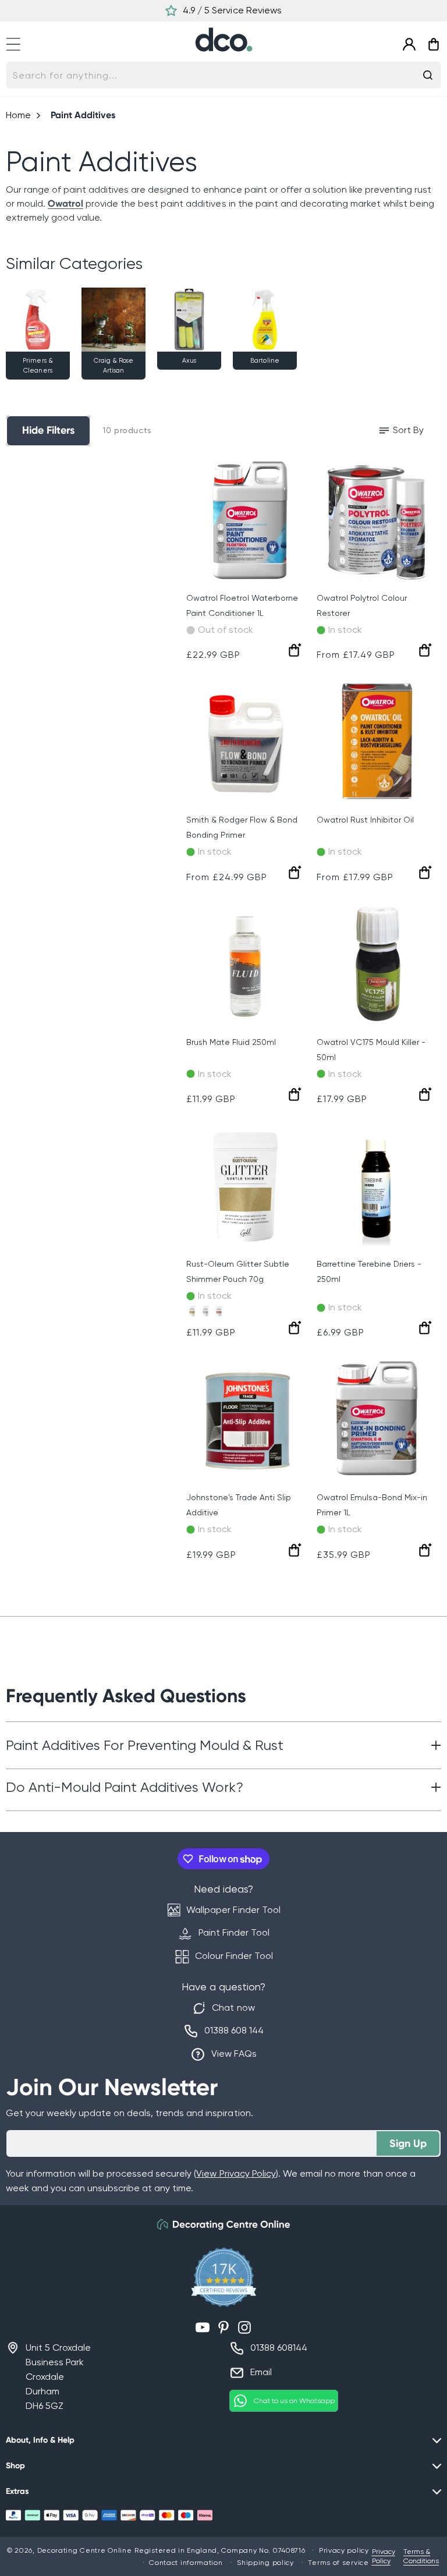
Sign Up (408, 2143)
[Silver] (205, 1311)
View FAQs (234, 2054)
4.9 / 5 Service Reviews (232, 10)
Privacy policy (344, 2550)
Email (261, 2372)
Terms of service (338, 2563)
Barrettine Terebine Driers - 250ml (369, 1271)
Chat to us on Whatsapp (294, 2401)
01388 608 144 (234, 2030)
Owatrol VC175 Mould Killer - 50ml (371, 1050)
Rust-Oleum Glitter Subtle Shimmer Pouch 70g (238, 1271)
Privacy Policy (384, 2556)
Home (18, 115)
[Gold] (192, 1311)
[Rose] (219, 1311)
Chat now (233, 2008)
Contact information (186, 2563)
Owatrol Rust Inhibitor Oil (365, 820)
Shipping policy (265, 2563)
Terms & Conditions (421, 2556)
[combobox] (223, 75)
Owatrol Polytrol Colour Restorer (362, 605)
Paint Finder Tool (234, 1932)
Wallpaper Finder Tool (233, 1910)
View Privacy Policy (236, 2173)
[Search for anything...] (428, 75)
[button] (19, 42)
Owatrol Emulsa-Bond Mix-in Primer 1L (372, 1505)
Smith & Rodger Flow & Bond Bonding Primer (242, 827)
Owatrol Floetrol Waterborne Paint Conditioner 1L (242, 605)
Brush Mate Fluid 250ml (231, 1042)
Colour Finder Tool (234, 1956)
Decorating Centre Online (85, 2550)
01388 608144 (279, 2348)
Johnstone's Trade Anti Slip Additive (239, 1505)
